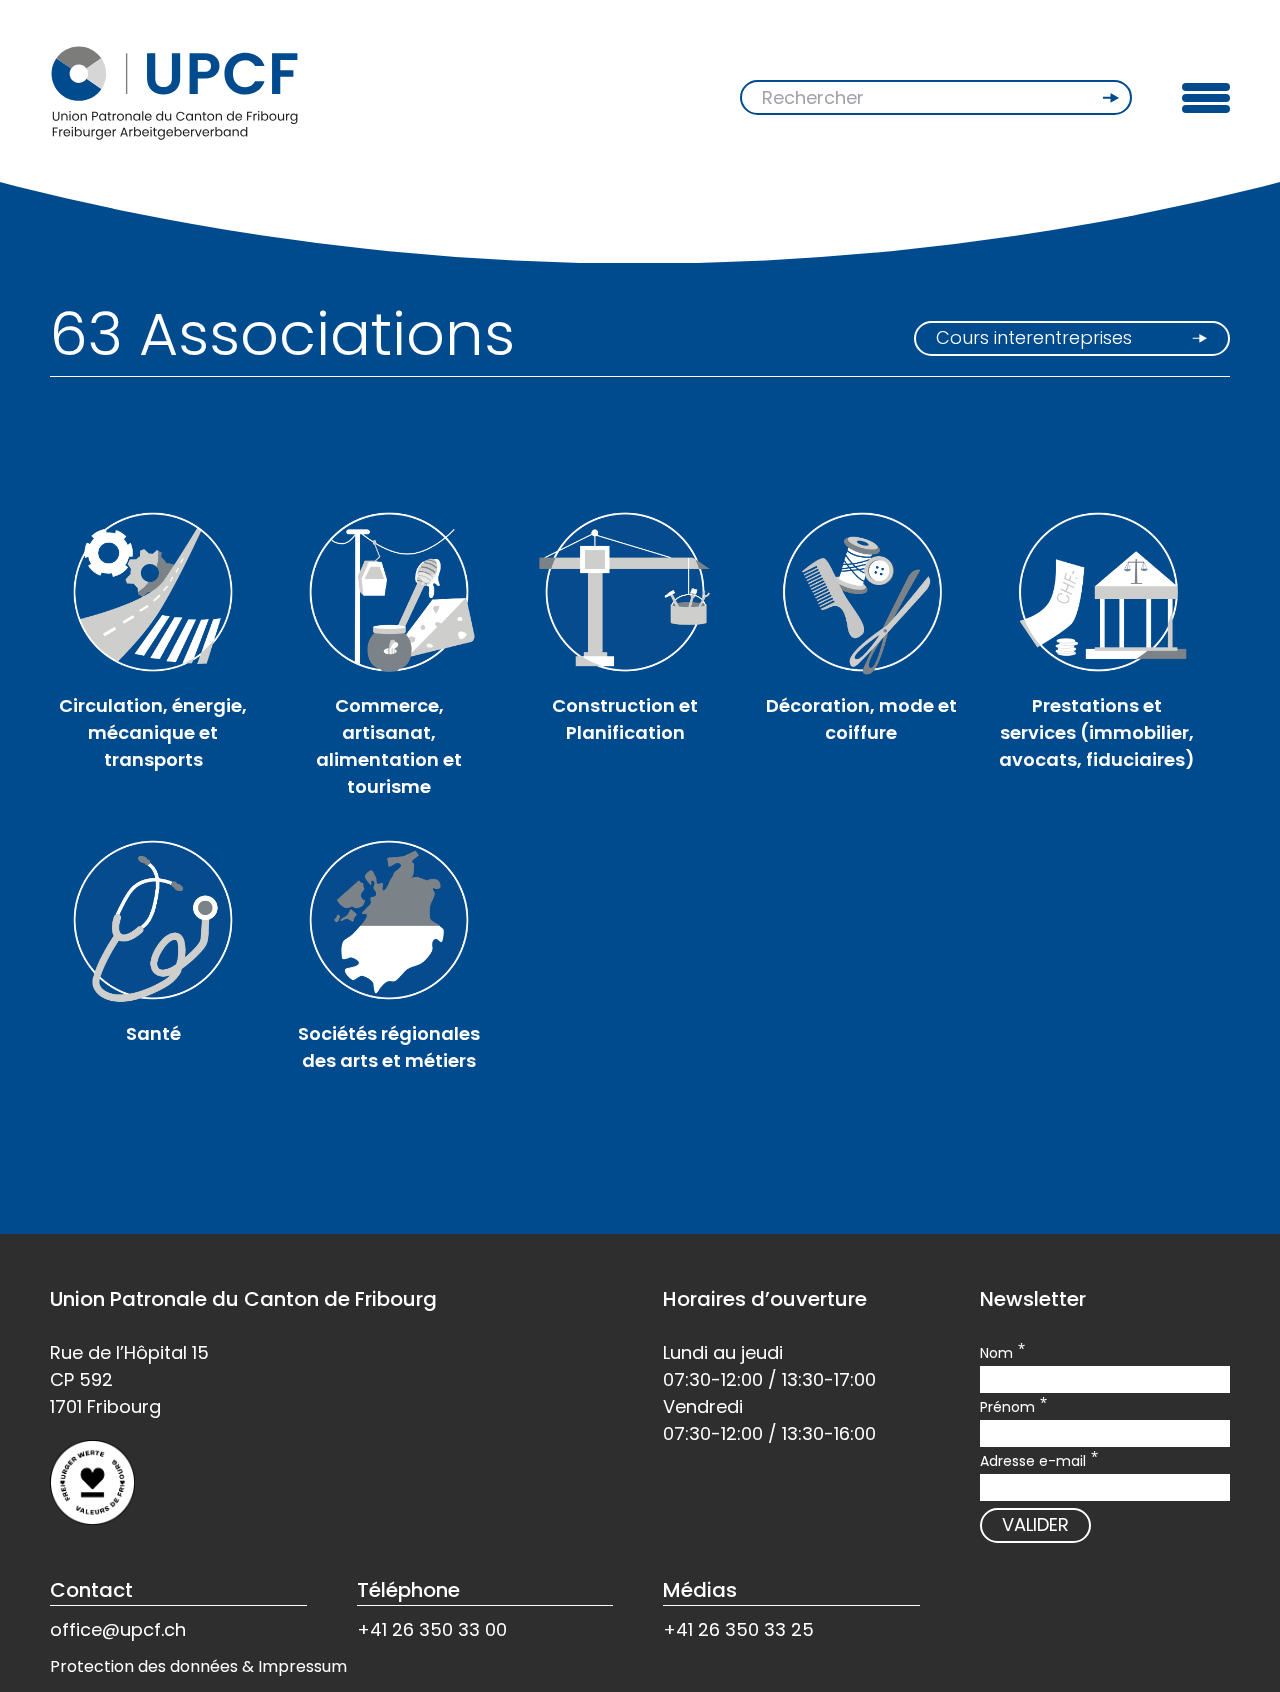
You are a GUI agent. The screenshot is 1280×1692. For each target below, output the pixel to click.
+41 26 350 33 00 (432, 1629)
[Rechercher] (1113, 98)
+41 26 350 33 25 (738, 1629)
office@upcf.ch (118, 1629)
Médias (700, 1590)
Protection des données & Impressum (198, 1666)
